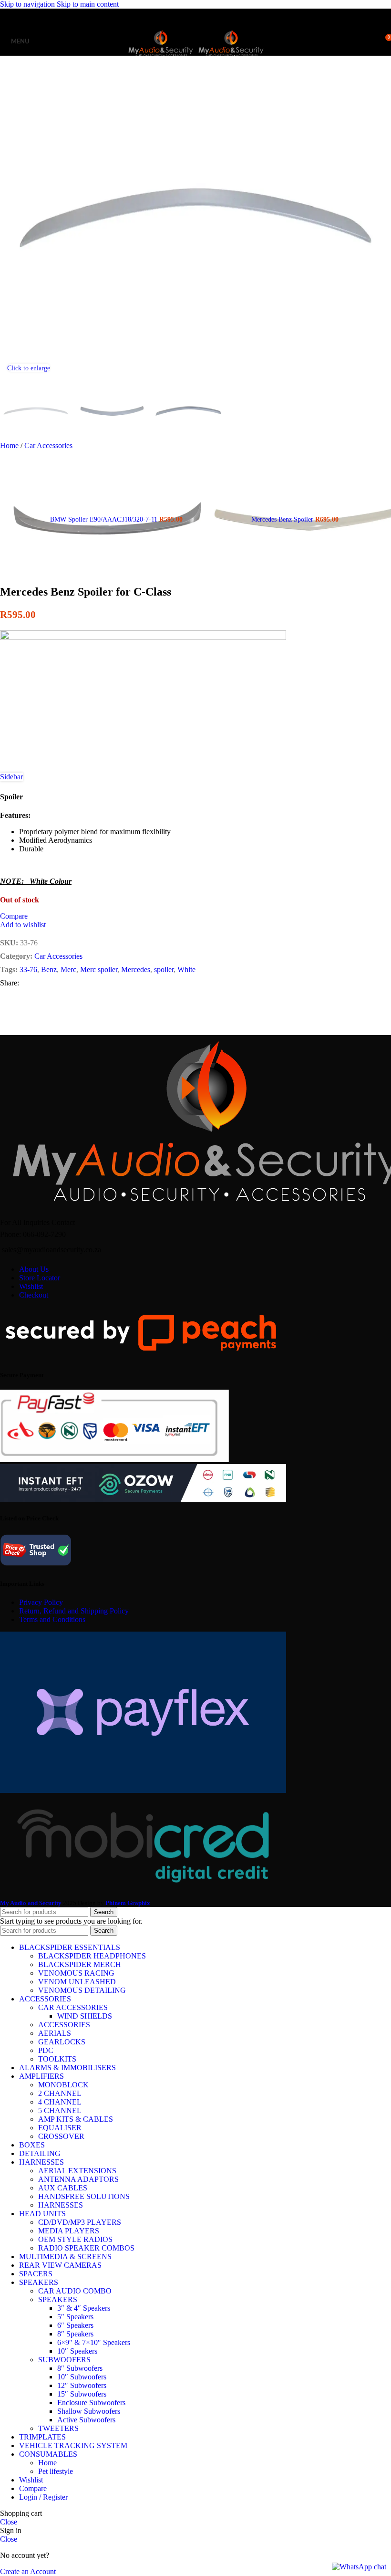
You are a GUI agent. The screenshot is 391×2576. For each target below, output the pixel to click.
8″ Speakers (75, 2334)
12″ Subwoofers (82, 2385)
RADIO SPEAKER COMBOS (86, 2248)
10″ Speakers (77, 2351)
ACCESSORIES (64, 2025)
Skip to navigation (28, 4)
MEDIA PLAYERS (69, 2231)
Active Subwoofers (86, 2420)
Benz (49, 969)
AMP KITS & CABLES (76, 2119)
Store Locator (40, 1278)
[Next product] (207, 456)
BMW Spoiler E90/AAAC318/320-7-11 (105, 519)
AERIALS (55, 2033)
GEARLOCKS (62, 2042)
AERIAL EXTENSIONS (77, 2171)
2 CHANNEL (60, 2093)
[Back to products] (195, 514)
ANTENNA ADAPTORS (78, 2179)
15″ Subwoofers (82, 2394)
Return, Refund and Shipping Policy (74, 1611)
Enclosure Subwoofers (91, 2403)
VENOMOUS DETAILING (82, 1990)
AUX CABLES (63, 2188)
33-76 (28, 969)
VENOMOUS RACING (76, 1973)
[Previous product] (6, 456)
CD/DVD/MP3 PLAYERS (80, 2222)
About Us (34, 1269)
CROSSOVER (61, 2136)
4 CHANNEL (60, 2102)
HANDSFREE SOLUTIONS (84, 2196)
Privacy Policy (41, 1602)
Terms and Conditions (52, 1619)
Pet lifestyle (56, 2471)
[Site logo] (162, 58)
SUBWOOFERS (64, 2360)
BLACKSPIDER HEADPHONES (92, 1956)
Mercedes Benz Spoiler (283, 519)
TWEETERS (58, 2428)
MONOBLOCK (63, 2085)
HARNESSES (61, 2205)
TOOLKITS (57, 2059)
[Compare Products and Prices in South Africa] (36, 1565)
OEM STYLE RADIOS (75, 2239)
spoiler (164, 969)
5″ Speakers (75, 2317)
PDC (46, 2050)
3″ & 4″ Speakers (84, 2308)
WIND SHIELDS (85, 2016)
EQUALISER (60, 2128)
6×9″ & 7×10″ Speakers (94, 2342)
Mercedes (136, 969)
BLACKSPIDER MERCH (80, 1964)
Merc (68, 969)
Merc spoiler (99, 969)
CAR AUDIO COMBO (75, 2291)
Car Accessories (48, 445)
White (186, 969)
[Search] (367, 41)
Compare (33, 2488)
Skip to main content (88, 4)
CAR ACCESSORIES (73, 2007)
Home (10, 445)
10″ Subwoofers (82, 2377)
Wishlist (31, 1286)
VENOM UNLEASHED (77, 1982)
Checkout (34, 1295)
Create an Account (28, 2571)
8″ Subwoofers (80, 2368)
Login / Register (43, 2497)
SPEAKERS (58, 2299)
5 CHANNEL (60, 2110)
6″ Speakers (75, 2325)
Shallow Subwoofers (89, 2411)
